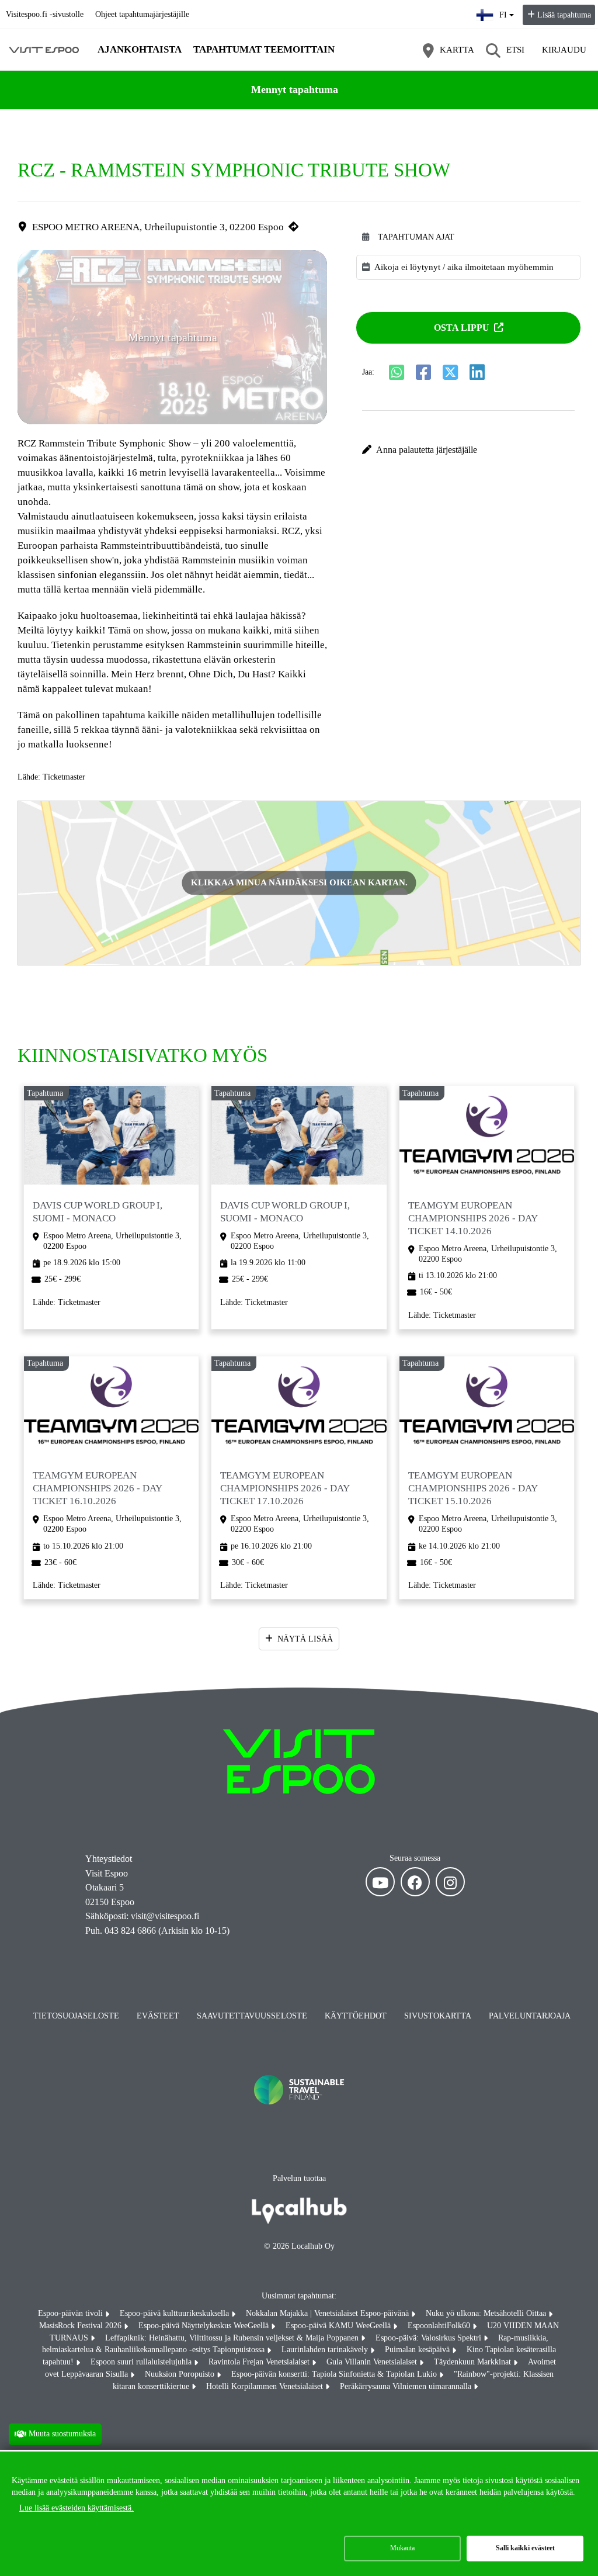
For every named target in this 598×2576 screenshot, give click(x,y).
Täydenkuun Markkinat (474, 2362)
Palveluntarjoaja (530, 2016)
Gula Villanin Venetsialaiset (373, 2362)
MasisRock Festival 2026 (81, 2326)
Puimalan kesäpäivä (418, 2350)
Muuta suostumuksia (62, 2434)
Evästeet (158, 2016)
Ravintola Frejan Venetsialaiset (260, 2362)
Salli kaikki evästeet (525, 2548)
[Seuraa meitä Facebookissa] (415, 1882)
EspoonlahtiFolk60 (440, 2326)
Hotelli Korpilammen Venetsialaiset (266, 2386)
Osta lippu (462, 328)
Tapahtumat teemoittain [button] (264, 49)
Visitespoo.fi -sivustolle (45, 14)
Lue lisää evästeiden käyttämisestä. (77, 2508)
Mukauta (402, 2548)
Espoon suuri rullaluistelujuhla (142, 2362)
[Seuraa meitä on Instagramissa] (450, 1882)
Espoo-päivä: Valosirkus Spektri (430, 2338)
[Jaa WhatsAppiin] (397, 372)
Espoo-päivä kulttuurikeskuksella (175, 2313)
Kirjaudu (564, 50)
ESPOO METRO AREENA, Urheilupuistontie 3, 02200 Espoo (158, 227)
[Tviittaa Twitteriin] (450, 372)
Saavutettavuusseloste (252, 2016)
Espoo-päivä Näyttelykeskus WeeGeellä (205, 2326)
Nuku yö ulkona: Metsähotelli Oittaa (487, 2313)
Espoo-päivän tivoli (72, 2313)
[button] (468, 450)
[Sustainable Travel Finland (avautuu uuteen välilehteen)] (299, 2116)
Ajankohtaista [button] (140, 49)
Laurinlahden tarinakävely (326, 2350)
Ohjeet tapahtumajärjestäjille (142, 14)
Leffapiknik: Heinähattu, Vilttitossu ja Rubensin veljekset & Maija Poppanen (233, 2338)
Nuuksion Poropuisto (181, 2374)
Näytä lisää (305, 1639)
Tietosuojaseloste (76, 2016)
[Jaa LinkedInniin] (477, 372)
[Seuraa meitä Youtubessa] (380, 1882)
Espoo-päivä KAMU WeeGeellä (339, 2326)
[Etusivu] (44, 50)
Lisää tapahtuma (564, 15)
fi (507, 11)
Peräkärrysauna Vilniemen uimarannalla (407, 2386)
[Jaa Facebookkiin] (423, 372)
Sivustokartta (438, 2016)
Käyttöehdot (356, 2016)
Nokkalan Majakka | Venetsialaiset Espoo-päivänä (328, 2313)
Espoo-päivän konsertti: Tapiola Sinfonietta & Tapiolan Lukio (335, 2374)
